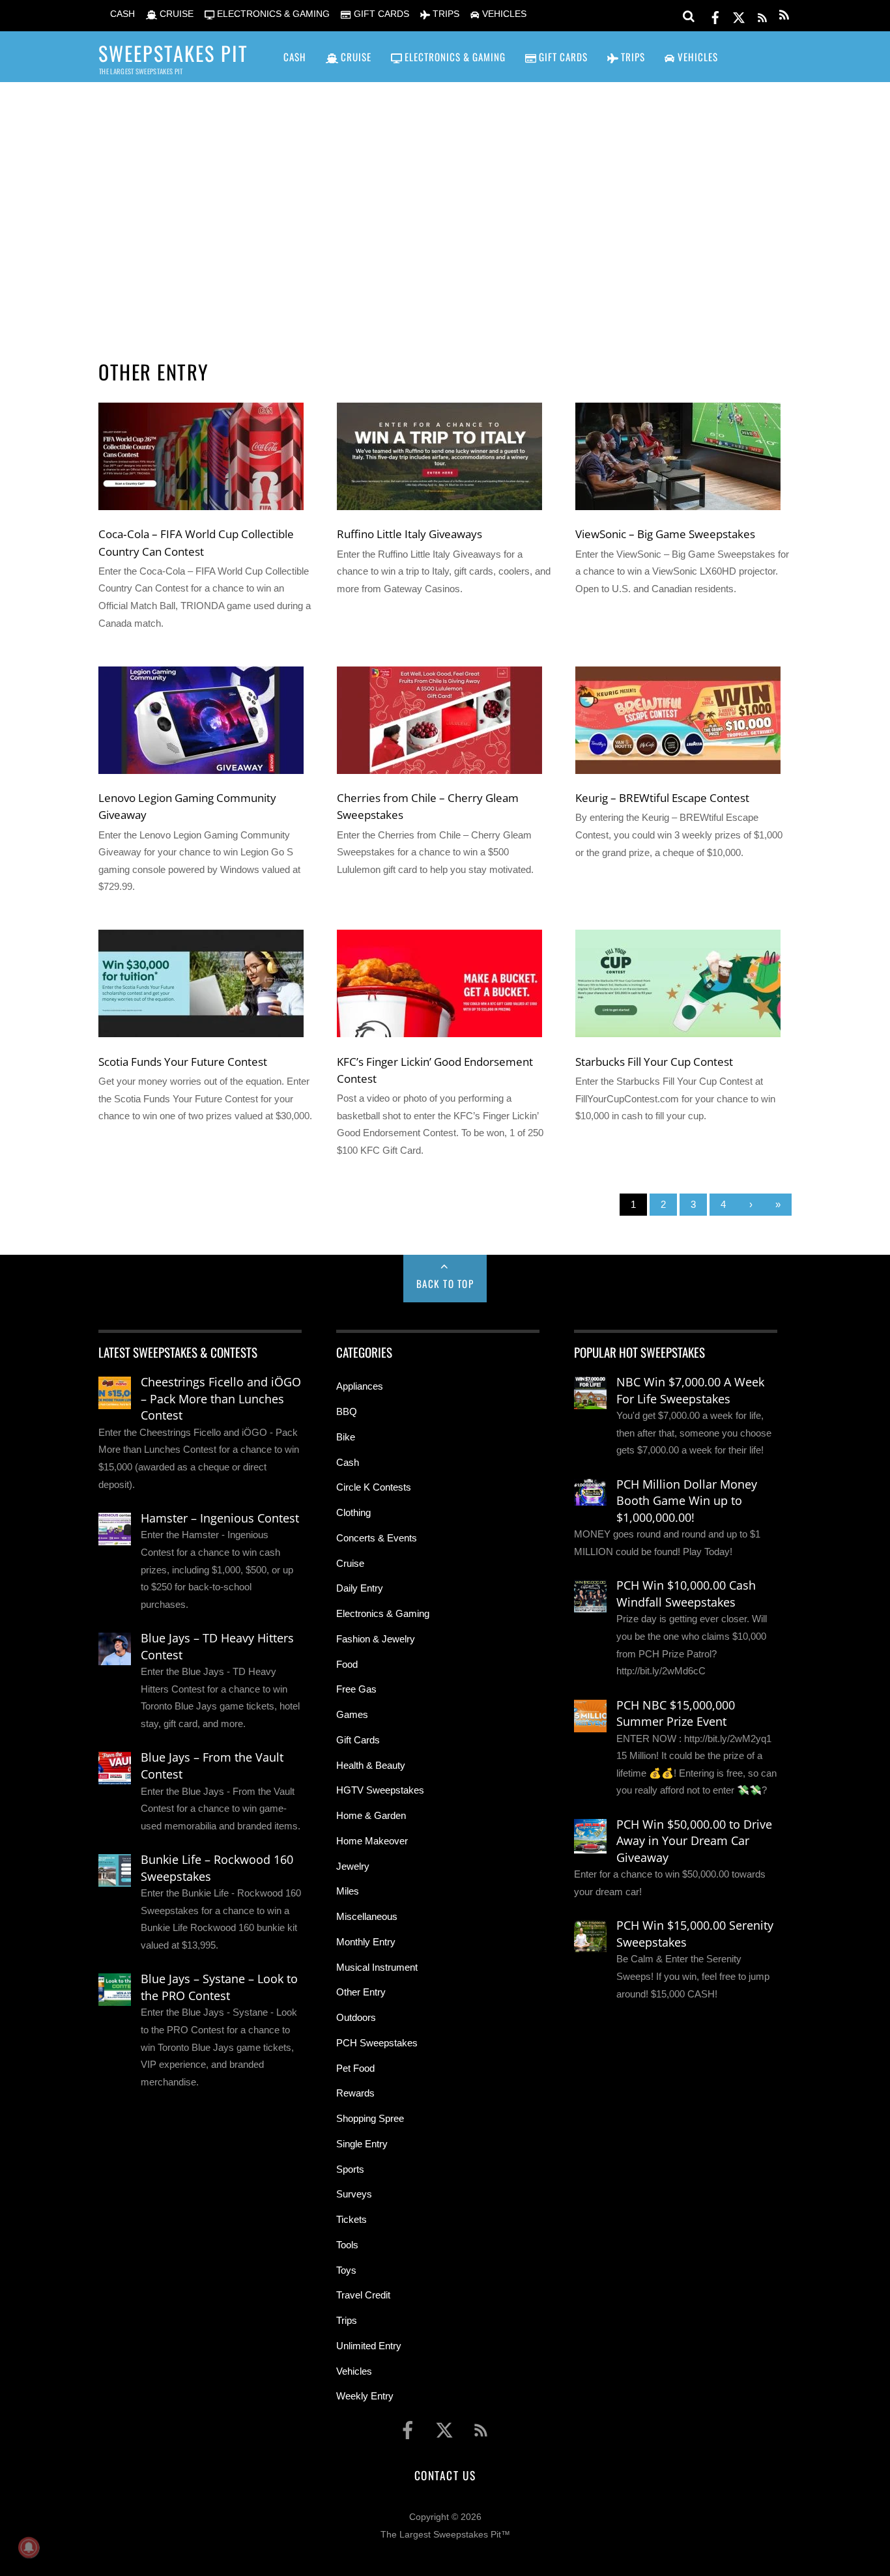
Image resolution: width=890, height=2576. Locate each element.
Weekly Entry (365, 2396)
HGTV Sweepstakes (380, 1790)
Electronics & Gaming (383, 1613)
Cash (348, 1462)
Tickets (352, 2219)
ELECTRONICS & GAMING (272, 14)
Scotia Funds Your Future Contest (183, 1061)
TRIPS (445, 14)
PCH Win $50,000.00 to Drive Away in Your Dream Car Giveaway (694, 1841)
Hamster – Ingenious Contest (220, 1518)
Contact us (445, 2475)
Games (352, 1714)
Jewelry (353, 1866)
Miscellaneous (367, 1916)
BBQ (347, 1411)
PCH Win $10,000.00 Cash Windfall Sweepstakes (686, 1594)
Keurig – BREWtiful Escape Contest (662, 797)
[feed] (762, 15)
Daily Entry (360, 1588)
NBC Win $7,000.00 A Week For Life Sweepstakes (690, 1390)
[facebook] (715, 15)
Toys (346, 2270)
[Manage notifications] (29, 2547)
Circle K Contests (374, 1487)
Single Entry (362, 2144)
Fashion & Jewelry (376, 1639)
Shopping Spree (370, 2118)
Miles (348, 1891)
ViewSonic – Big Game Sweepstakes (665, 534)
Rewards (355, 2093)
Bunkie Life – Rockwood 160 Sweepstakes (217, 1868)
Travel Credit (363, 2295)
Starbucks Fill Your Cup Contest (654, 1061)
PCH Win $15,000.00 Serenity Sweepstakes (695, 1934)
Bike (346, 1437)
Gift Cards (358, 1740)
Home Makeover (372, 1841)
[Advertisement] (445, 203)
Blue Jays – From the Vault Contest (212, 1766)
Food (347, 1664)
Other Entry (361, 1992)
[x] (739, 15)
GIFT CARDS (380, 14)
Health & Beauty (371, 1765)
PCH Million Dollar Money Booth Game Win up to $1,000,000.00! (687, 1501)
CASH (121, 14)
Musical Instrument (377, 1967)
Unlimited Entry (369, 2346)
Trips (347, 2320)
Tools (347, 2245)
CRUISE (175, 14)
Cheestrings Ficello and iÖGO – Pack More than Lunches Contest (221, 1398)
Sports (350, 2169)
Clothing (353, 1512)
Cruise (350, 1563)
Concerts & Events (377, 1538)
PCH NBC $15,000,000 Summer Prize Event (676, 1713)
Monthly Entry (366, 1942)
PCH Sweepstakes (377, 2043)
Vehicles (354, 2371)
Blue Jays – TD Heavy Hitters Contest (217, 1646)
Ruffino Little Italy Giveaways (409, 534)
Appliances (360, 1386)
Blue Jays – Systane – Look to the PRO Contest (219, 1987)
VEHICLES (503, 14)
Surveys (354, 2194)
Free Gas (356, 1689)
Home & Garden (371, 1815)
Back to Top (445, 1283)
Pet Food (355, 2068)
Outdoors (356, 2017)
